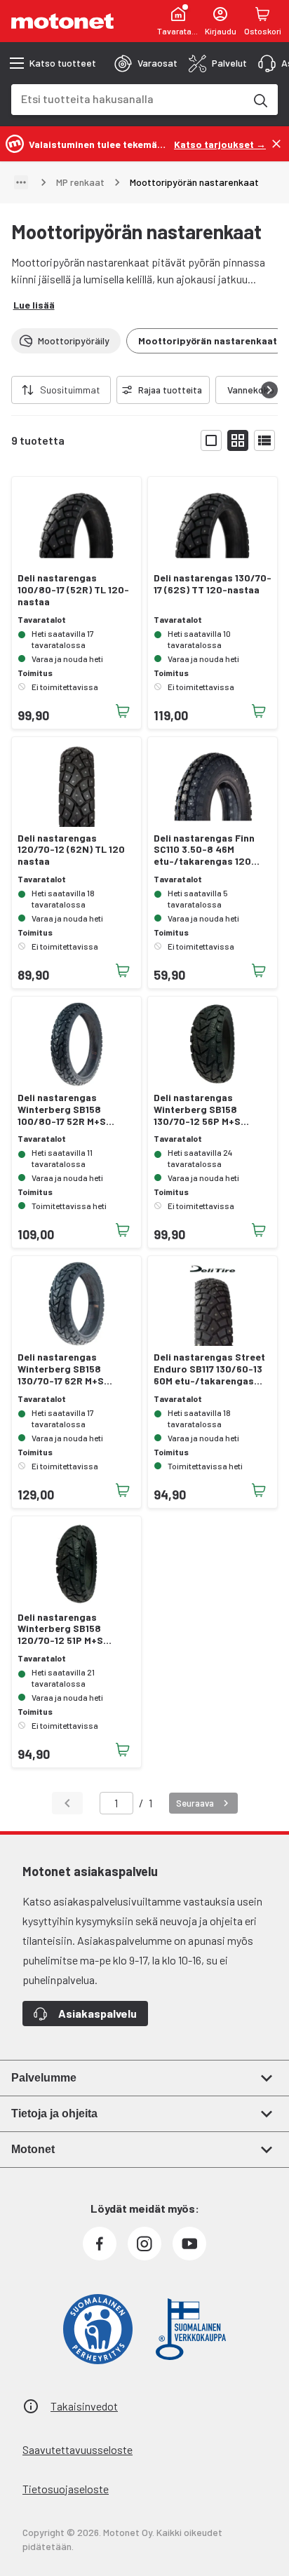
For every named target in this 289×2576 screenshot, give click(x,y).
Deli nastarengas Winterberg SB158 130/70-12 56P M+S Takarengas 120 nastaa (208, 1110)
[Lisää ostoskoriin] (123, 711)
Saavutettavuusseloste (78, 2449)
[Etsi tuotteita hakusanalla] (260, 100)
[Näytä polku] (21, 182)
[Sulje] (276, 144)
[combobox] (128, 99)
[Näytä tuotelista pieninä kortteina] (238, 440)
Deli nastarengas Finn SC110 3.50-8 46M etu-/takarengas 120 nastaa (204, 850)
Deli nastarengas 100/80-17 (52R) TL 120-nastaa (73, 590)
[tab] (146, 63)
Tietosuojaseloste (66, 2489)
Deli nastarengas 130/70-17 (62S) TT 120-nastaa (213, 584)
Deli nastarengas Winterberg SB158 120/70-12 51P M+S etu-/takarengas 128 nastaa (66, 1629)
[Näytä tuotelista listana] (264, 440)
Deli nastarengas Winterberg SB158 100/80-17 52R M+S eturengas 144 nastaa (68, 1110)
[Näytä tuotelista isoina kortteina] (211, 440)
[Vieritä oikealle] (269, 390)
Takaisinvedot (84, 2406)
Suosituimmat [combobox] (70, 390)
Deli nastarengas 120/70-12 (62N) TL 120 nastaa (71, 850)
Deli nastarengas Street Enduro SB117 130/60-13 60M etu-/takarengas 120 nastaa (209, 1369)
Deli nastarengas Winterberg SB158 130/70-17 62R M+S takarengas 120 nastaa (71, 1369)
